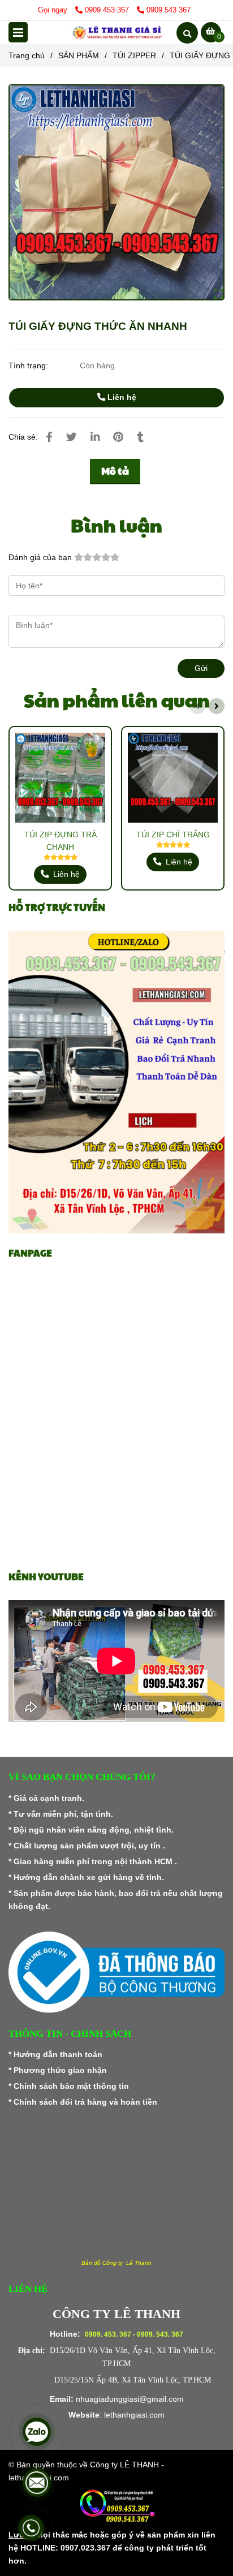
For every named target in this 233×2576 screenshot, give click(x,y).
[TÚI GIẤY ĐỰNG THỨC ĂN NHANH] (116, 33)
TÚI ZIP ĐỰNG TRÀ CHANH (61, 841)
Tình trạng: (29, 365)
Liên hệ (121, 397)
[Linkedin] (95, 437)
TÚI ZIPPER (134, 55)
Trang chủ (27, 55)
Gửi (201, 668)
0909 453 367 (108, 10)
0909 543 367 (169, 10)
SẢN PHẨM (79, 55)
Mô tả (115, 471)
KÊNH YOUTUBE (46, 1577)
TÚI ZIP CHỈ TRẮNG (173, 835)
